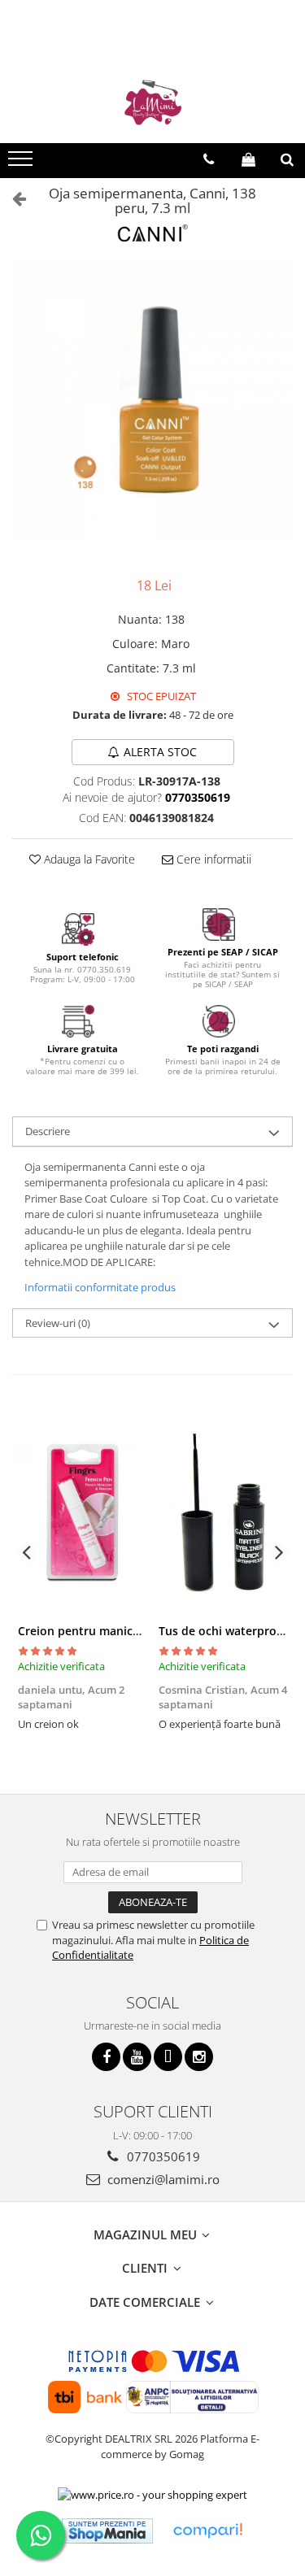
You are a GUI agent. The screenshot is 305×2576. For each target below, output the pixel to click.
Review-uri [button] (58, 1323)
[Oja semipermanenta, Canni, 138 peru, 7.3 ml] (152, 402)
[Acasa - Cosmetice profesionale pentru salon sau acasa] (153, 102)
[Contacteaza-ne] (209, 159)
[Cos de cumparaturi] (248, 159)
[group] (152, 402)
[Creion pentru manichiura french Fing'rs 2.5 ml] (83, 1513)
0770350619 (162, 2156)
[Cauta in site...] (287, 159)
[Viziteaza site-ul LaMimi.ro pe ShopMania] (107, 2531)
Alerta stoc (160, 752)
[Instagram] (199, 2057)
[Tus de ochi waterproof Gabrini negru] (223, 1513)
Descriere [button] (48, 1131)
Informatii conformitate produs (100, 1287)
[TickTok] (168, 2057)
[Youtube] (137, 2057)
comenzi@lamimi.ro (162, 2179)
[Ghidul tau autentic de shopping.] (207, 2531)
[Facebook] (106, 2057)
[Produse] (22, 163)
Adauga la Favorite (88, 859)
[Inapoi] (12, 198)
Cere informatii (212, 859)
